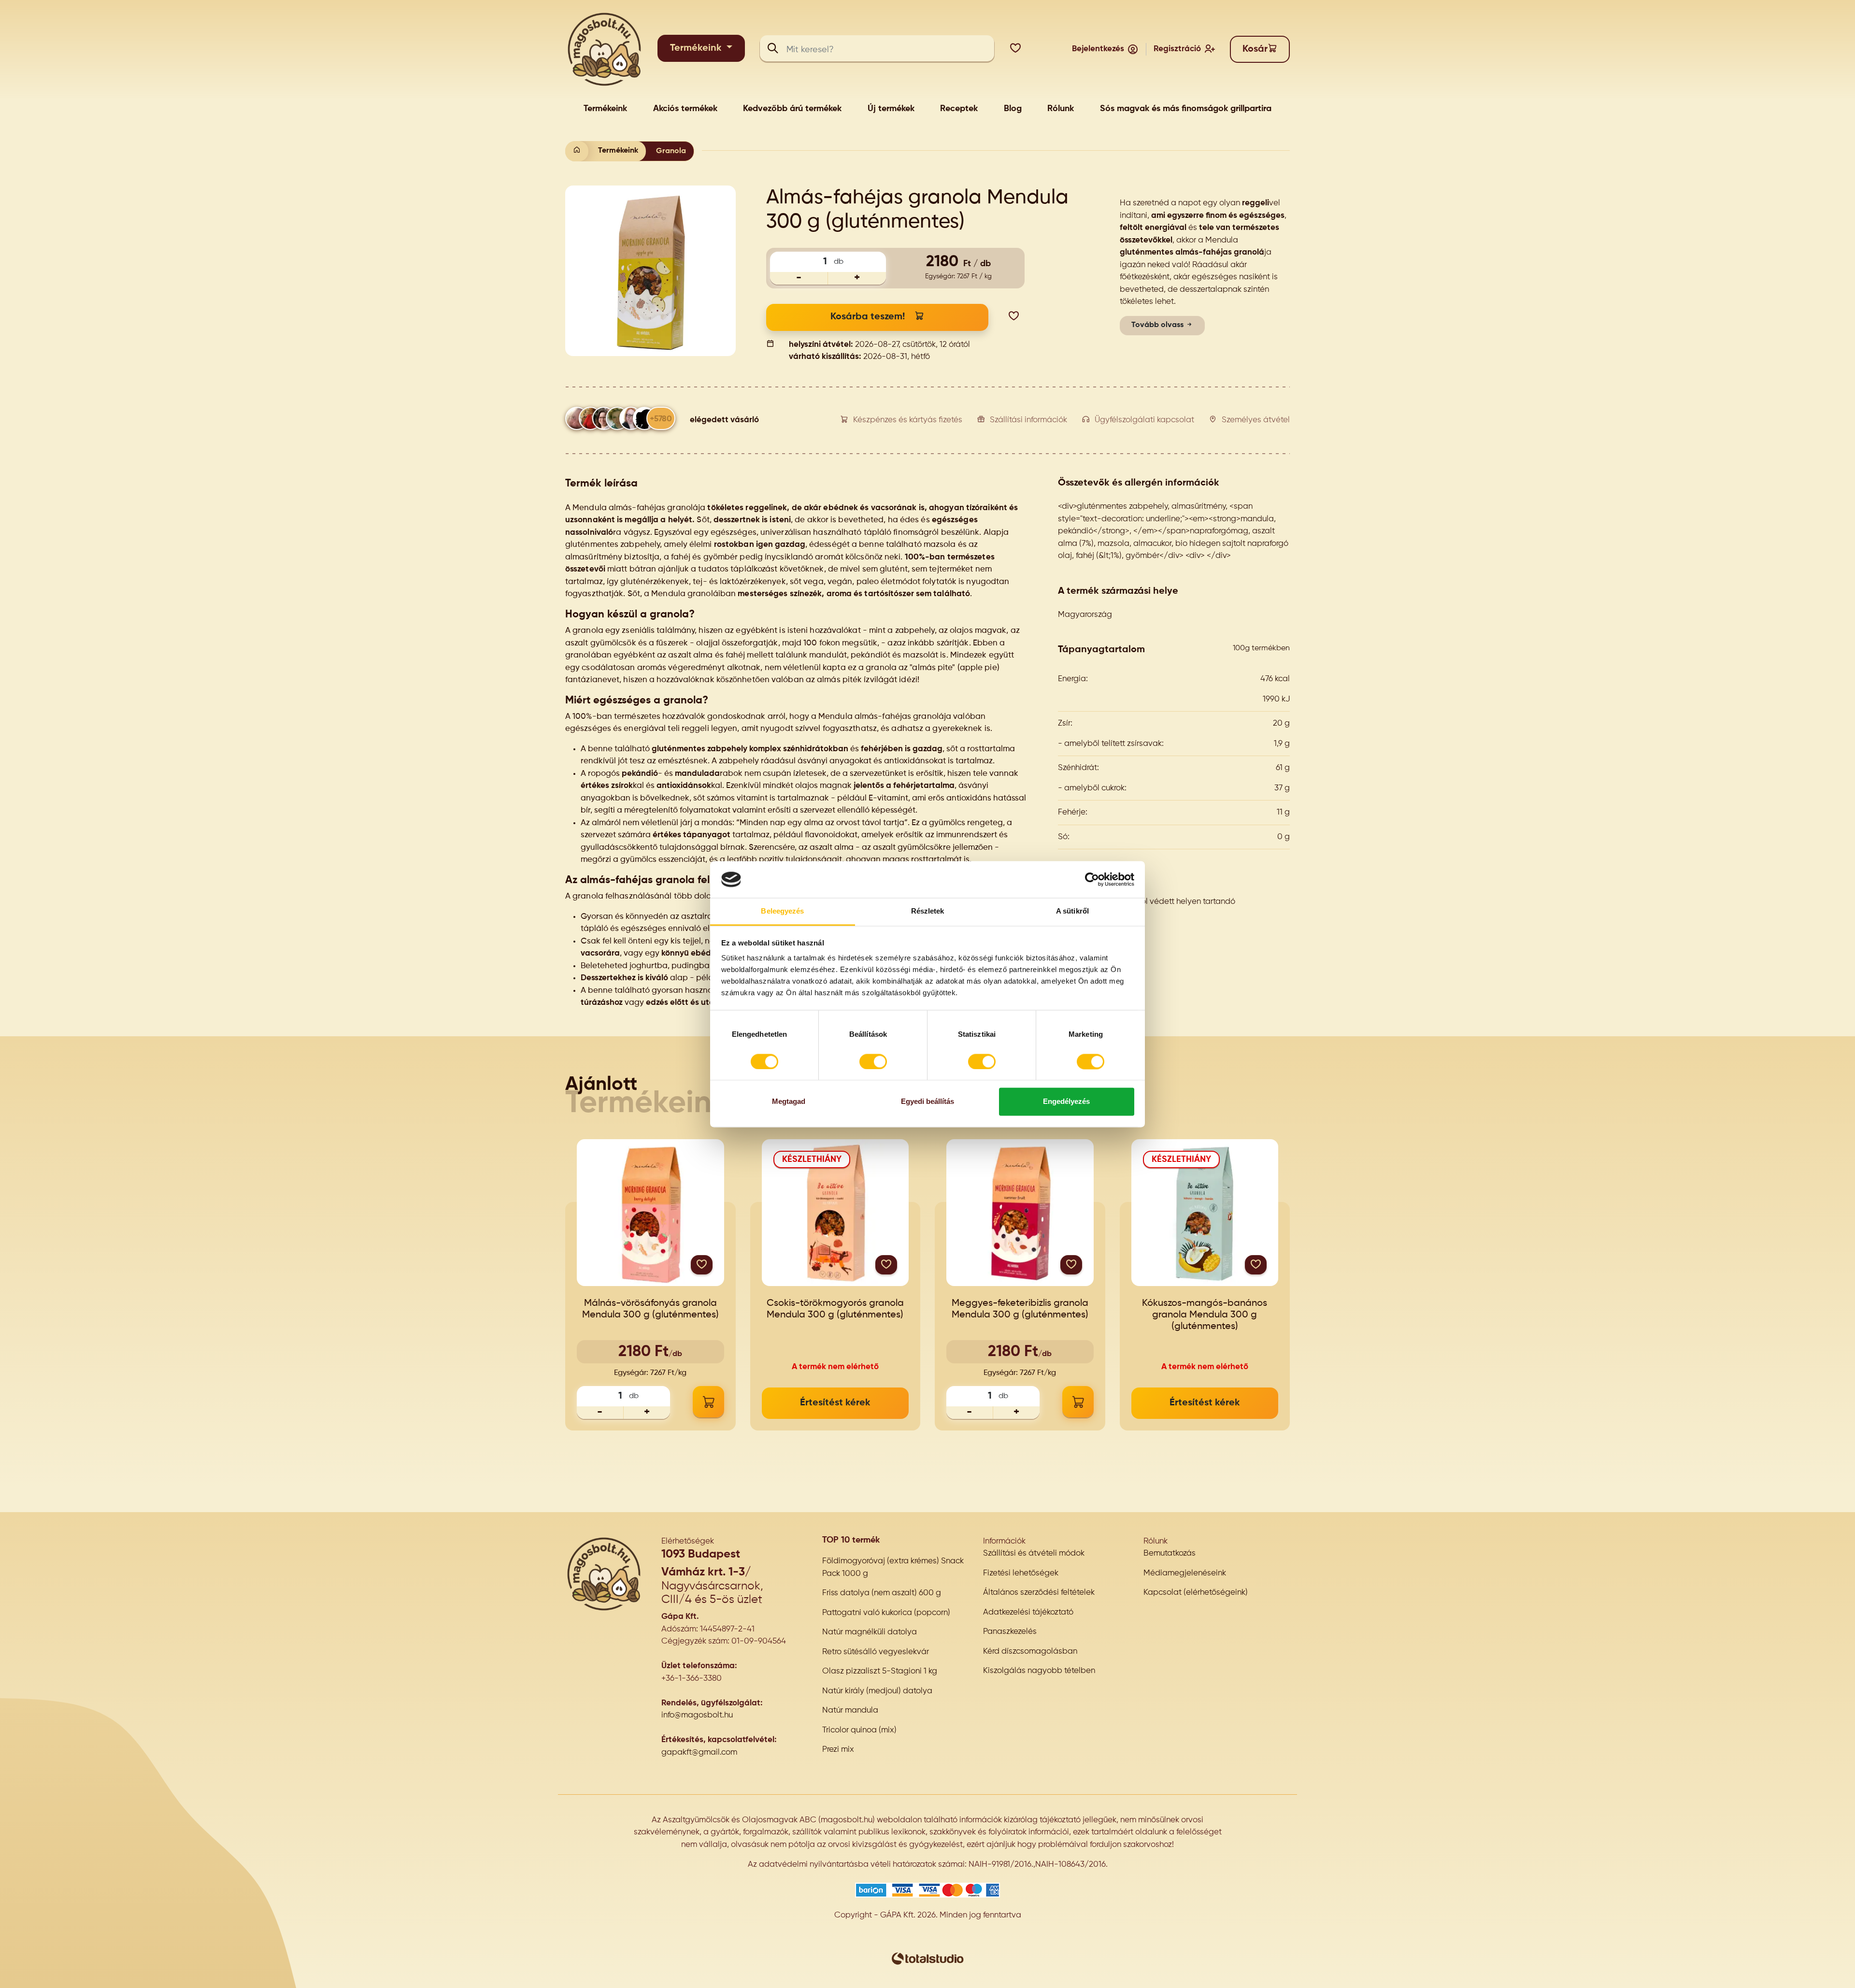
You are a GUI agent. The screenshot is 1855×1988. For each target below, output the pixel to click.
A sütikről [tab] (1072, 911)
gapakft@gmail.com (699, 1752)
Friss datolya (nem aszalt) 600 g (882, 1593)
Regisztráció (1177, 49)
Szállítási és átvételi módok (1034, 1553)
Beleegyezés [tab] (782, 911)
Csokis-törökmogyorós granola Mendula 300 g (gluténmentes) (835, 1309)
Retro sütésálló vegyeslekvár (876, 1652)
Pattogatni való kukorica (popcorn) (886, 1613)
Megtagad (789, 1102)
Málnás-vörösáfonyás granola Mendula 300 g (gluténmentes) (650, 1309)
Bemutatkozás (1170, 1553)
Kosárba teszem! (868, 317)
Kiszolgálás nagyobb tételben (1039, 1671)
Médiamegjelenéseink (1185, 1573)
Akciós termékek (685, 109)
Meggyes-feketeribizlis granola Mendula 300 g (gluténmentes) (1020, 1309)
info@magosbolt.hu (697, 1715)
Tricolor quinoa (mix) (859, 1730)
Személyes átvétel (1256, 420)
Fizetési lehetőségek (1021, 1573)
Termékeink (697, 48)
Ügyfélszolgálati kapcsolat (1144, 420)
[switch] (873, 1061)
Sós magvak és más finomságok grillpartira (1186, 109)
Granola (671, 151)
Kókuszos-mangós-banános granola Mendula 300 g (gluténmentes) (1205, 1315)
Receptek (959, 109)
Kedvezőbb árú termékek (792, 109)
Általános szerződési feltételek (1039, 1593)
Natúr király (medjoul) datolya (877, 1691)
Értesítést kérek (835, 1403)
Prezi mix (838, 1750)
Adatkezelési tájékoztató (1028, 1612)
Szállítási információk (1028, 420)
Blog (1013, 109)
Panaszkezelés (1010, 1632)
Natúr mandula (850, 1710)
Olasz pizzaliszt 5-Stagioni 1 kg (880, 1671)
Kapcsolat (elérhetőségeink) (1196, 1593)
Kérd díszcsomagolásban (1030, 1652)
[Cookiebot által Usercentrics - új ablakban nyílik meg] (1092, 879)
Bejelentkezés (1098, 49)
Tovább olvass (1158, 325)
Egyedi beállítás (927, 1102)
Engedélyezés (1066, 1102)
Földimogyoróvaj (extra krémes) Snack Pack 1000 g (893, 1567)
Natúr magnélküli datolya (870, 1632)
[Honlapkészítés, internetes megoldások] (927, 1958)
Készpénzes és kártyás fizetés (908, 420)
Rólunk (1061, 109)
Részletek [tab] (928, 911)
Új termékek (891, 109)
